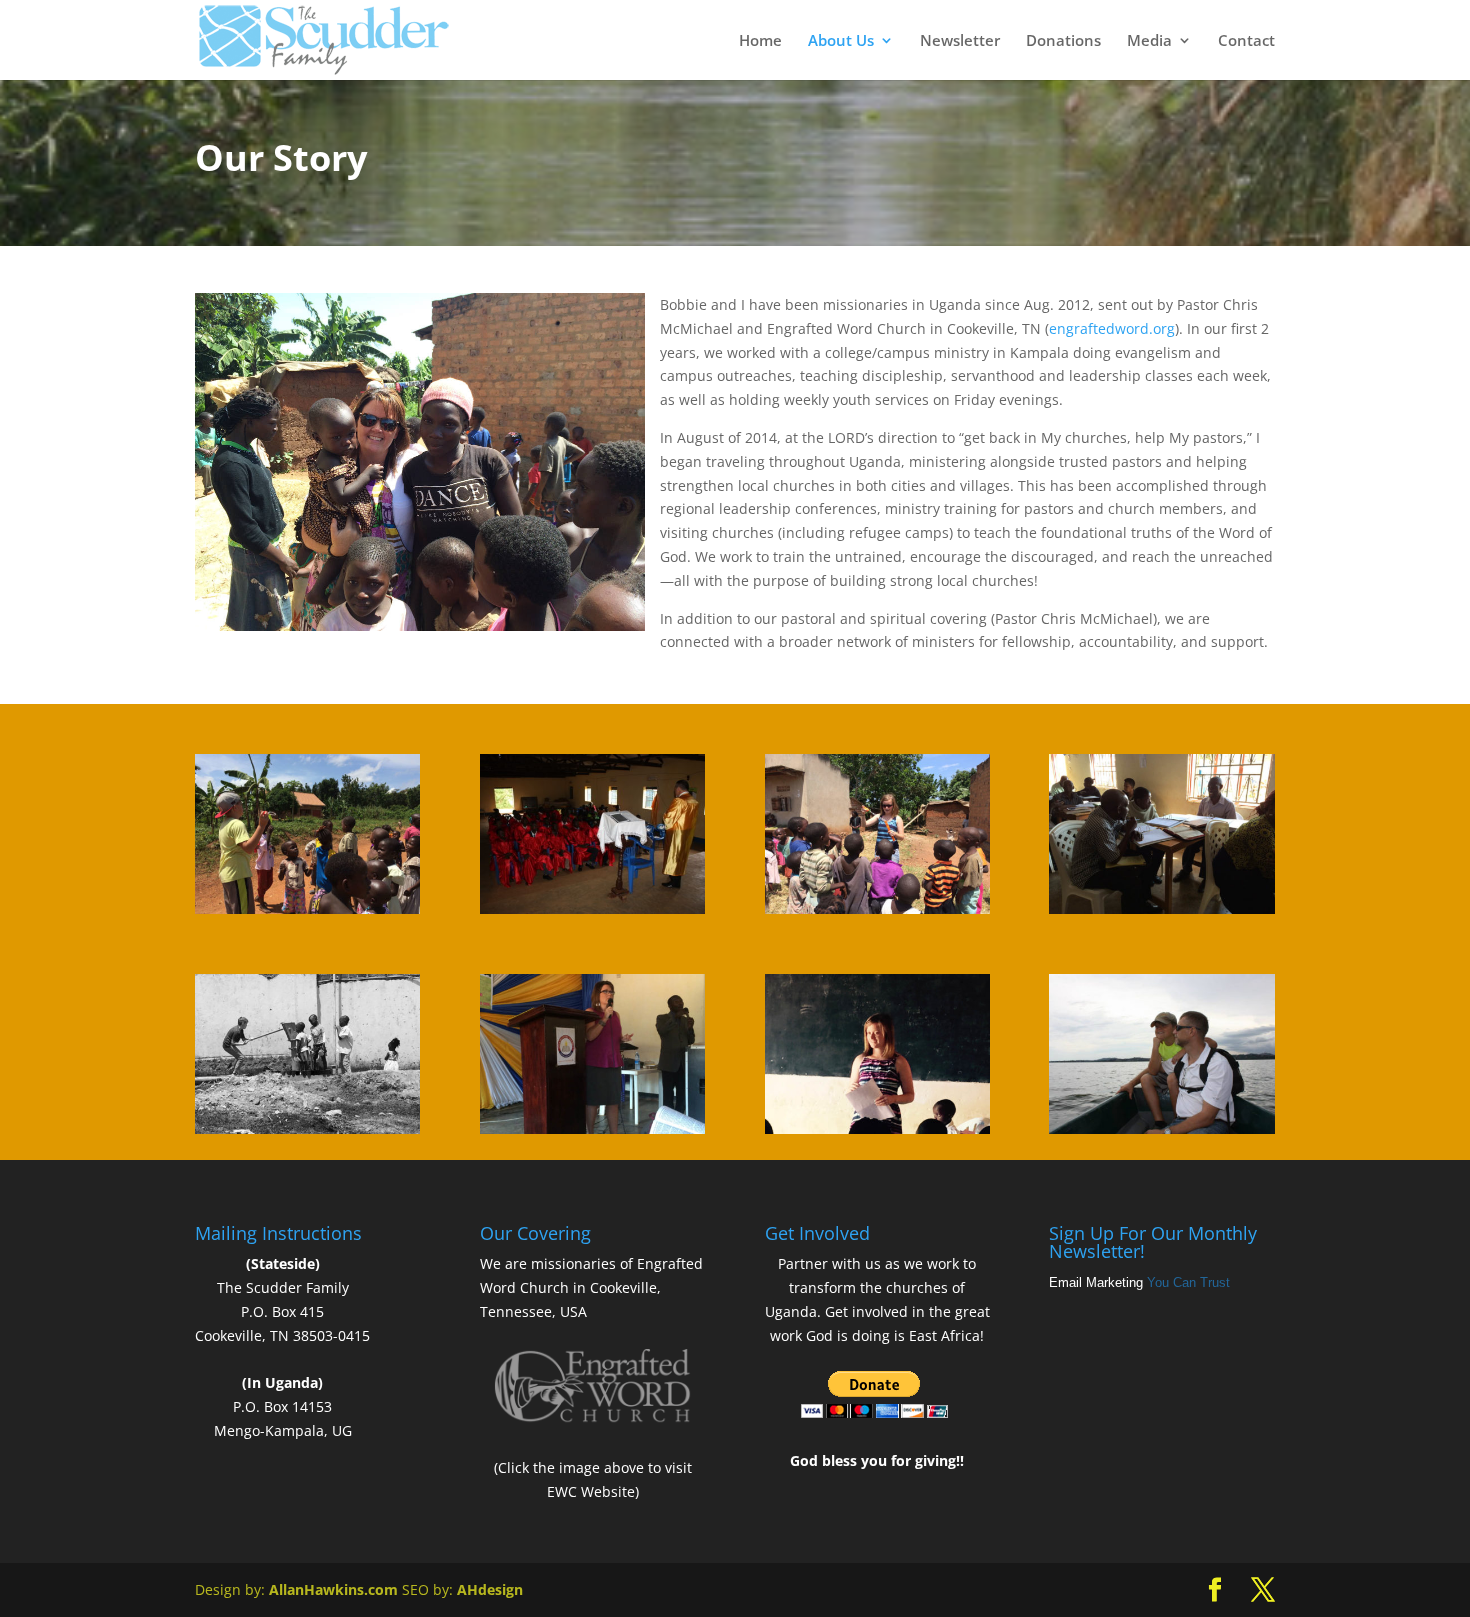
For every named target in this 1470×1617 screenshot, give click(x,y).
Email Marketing (1096, 1282)
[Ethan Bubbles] (307, 908)
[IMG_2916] (877, 1128)
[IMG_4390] (1161, 908)
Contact (1246, 41)
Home (760, 41)
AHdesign (490, 1589)
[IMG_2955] (307, 1128)
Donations (1063, 41)
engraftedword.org (1112, 328)
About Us (841, 41)
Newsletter (960, 41)
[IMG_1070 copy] (592, 908)
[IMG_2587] (592, 1128)
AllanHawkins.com (333, 1589)
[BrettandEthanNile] (1161, 1128)
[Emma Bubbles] (877, 908)
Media (1149, 41)
